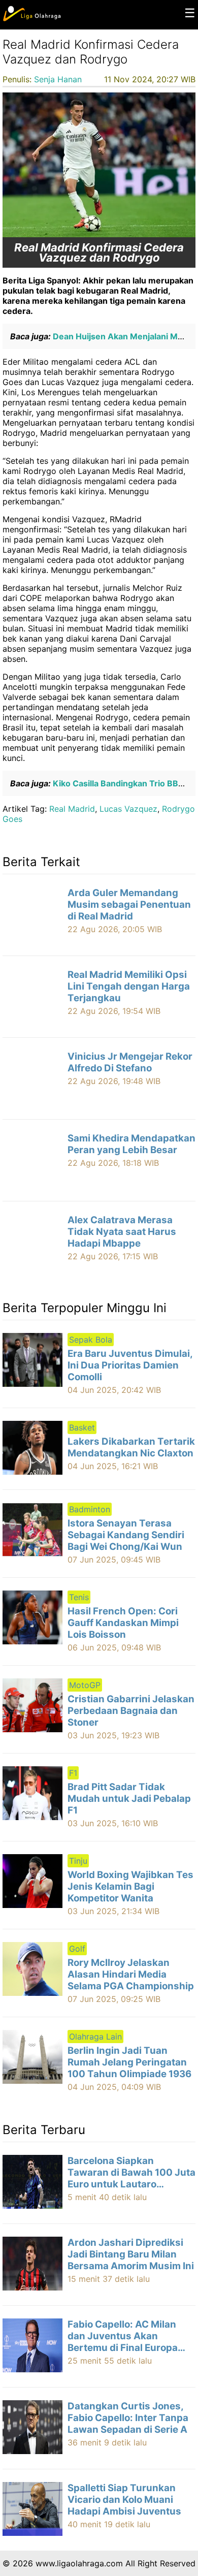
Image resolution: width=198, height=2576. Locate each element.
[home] (32, 19)
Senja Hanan (58, 79)
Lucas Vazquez (128, 809)
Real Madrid (72, 809)
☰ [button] (190, 13)
